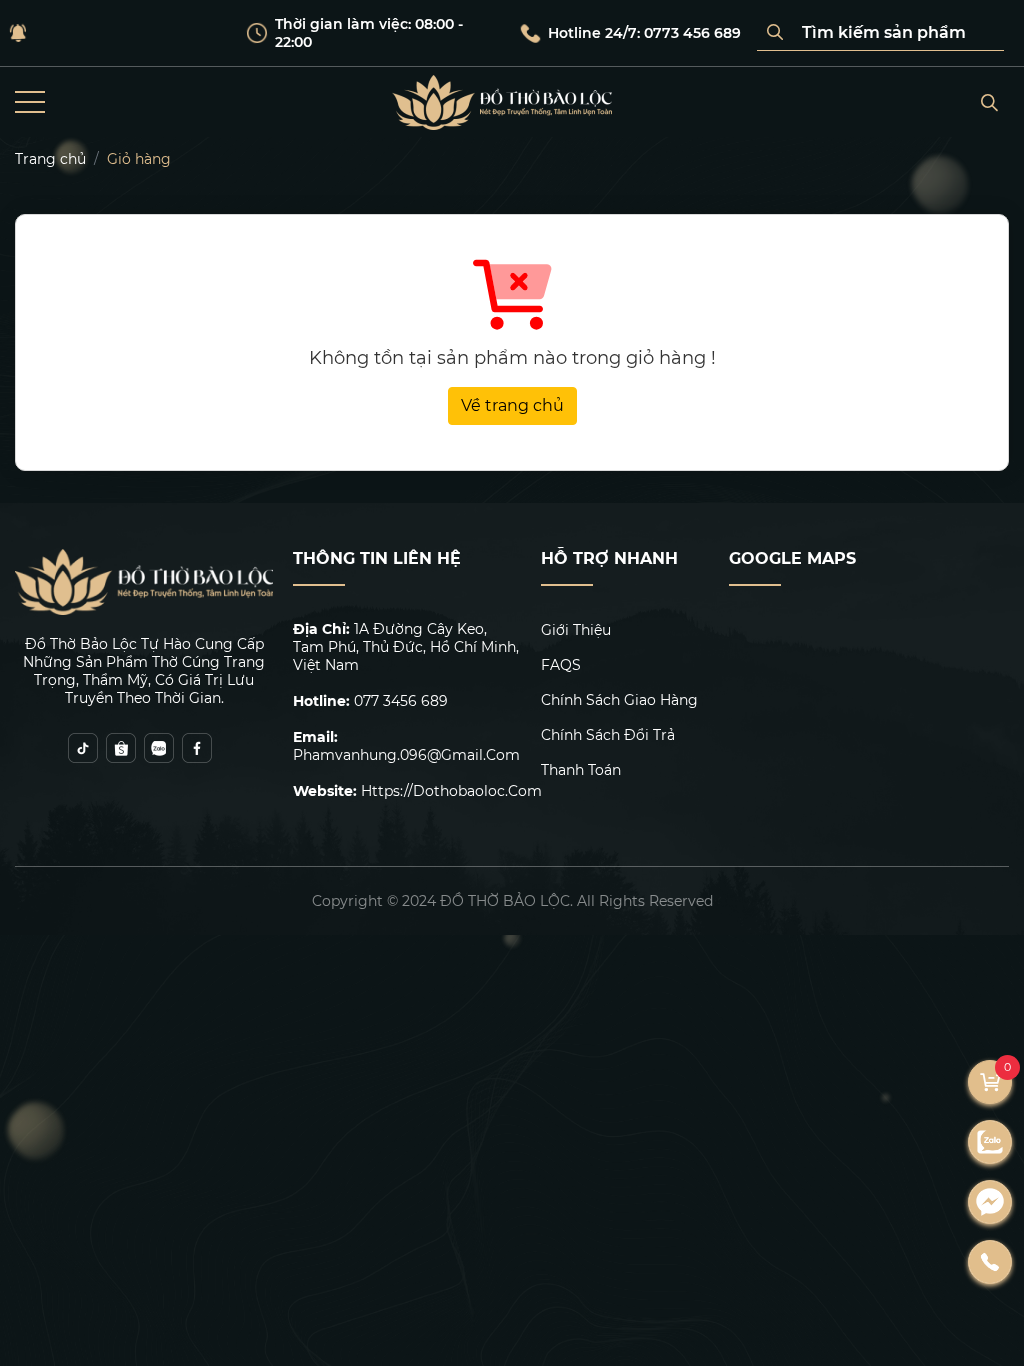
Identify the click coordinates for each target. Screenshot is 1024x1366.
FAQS (561, 665)
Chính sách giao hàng (619, 700)
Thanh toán (581, 770)
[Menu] (30, 102)
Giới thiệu (576, 630)
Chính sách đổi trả (608, 735)
